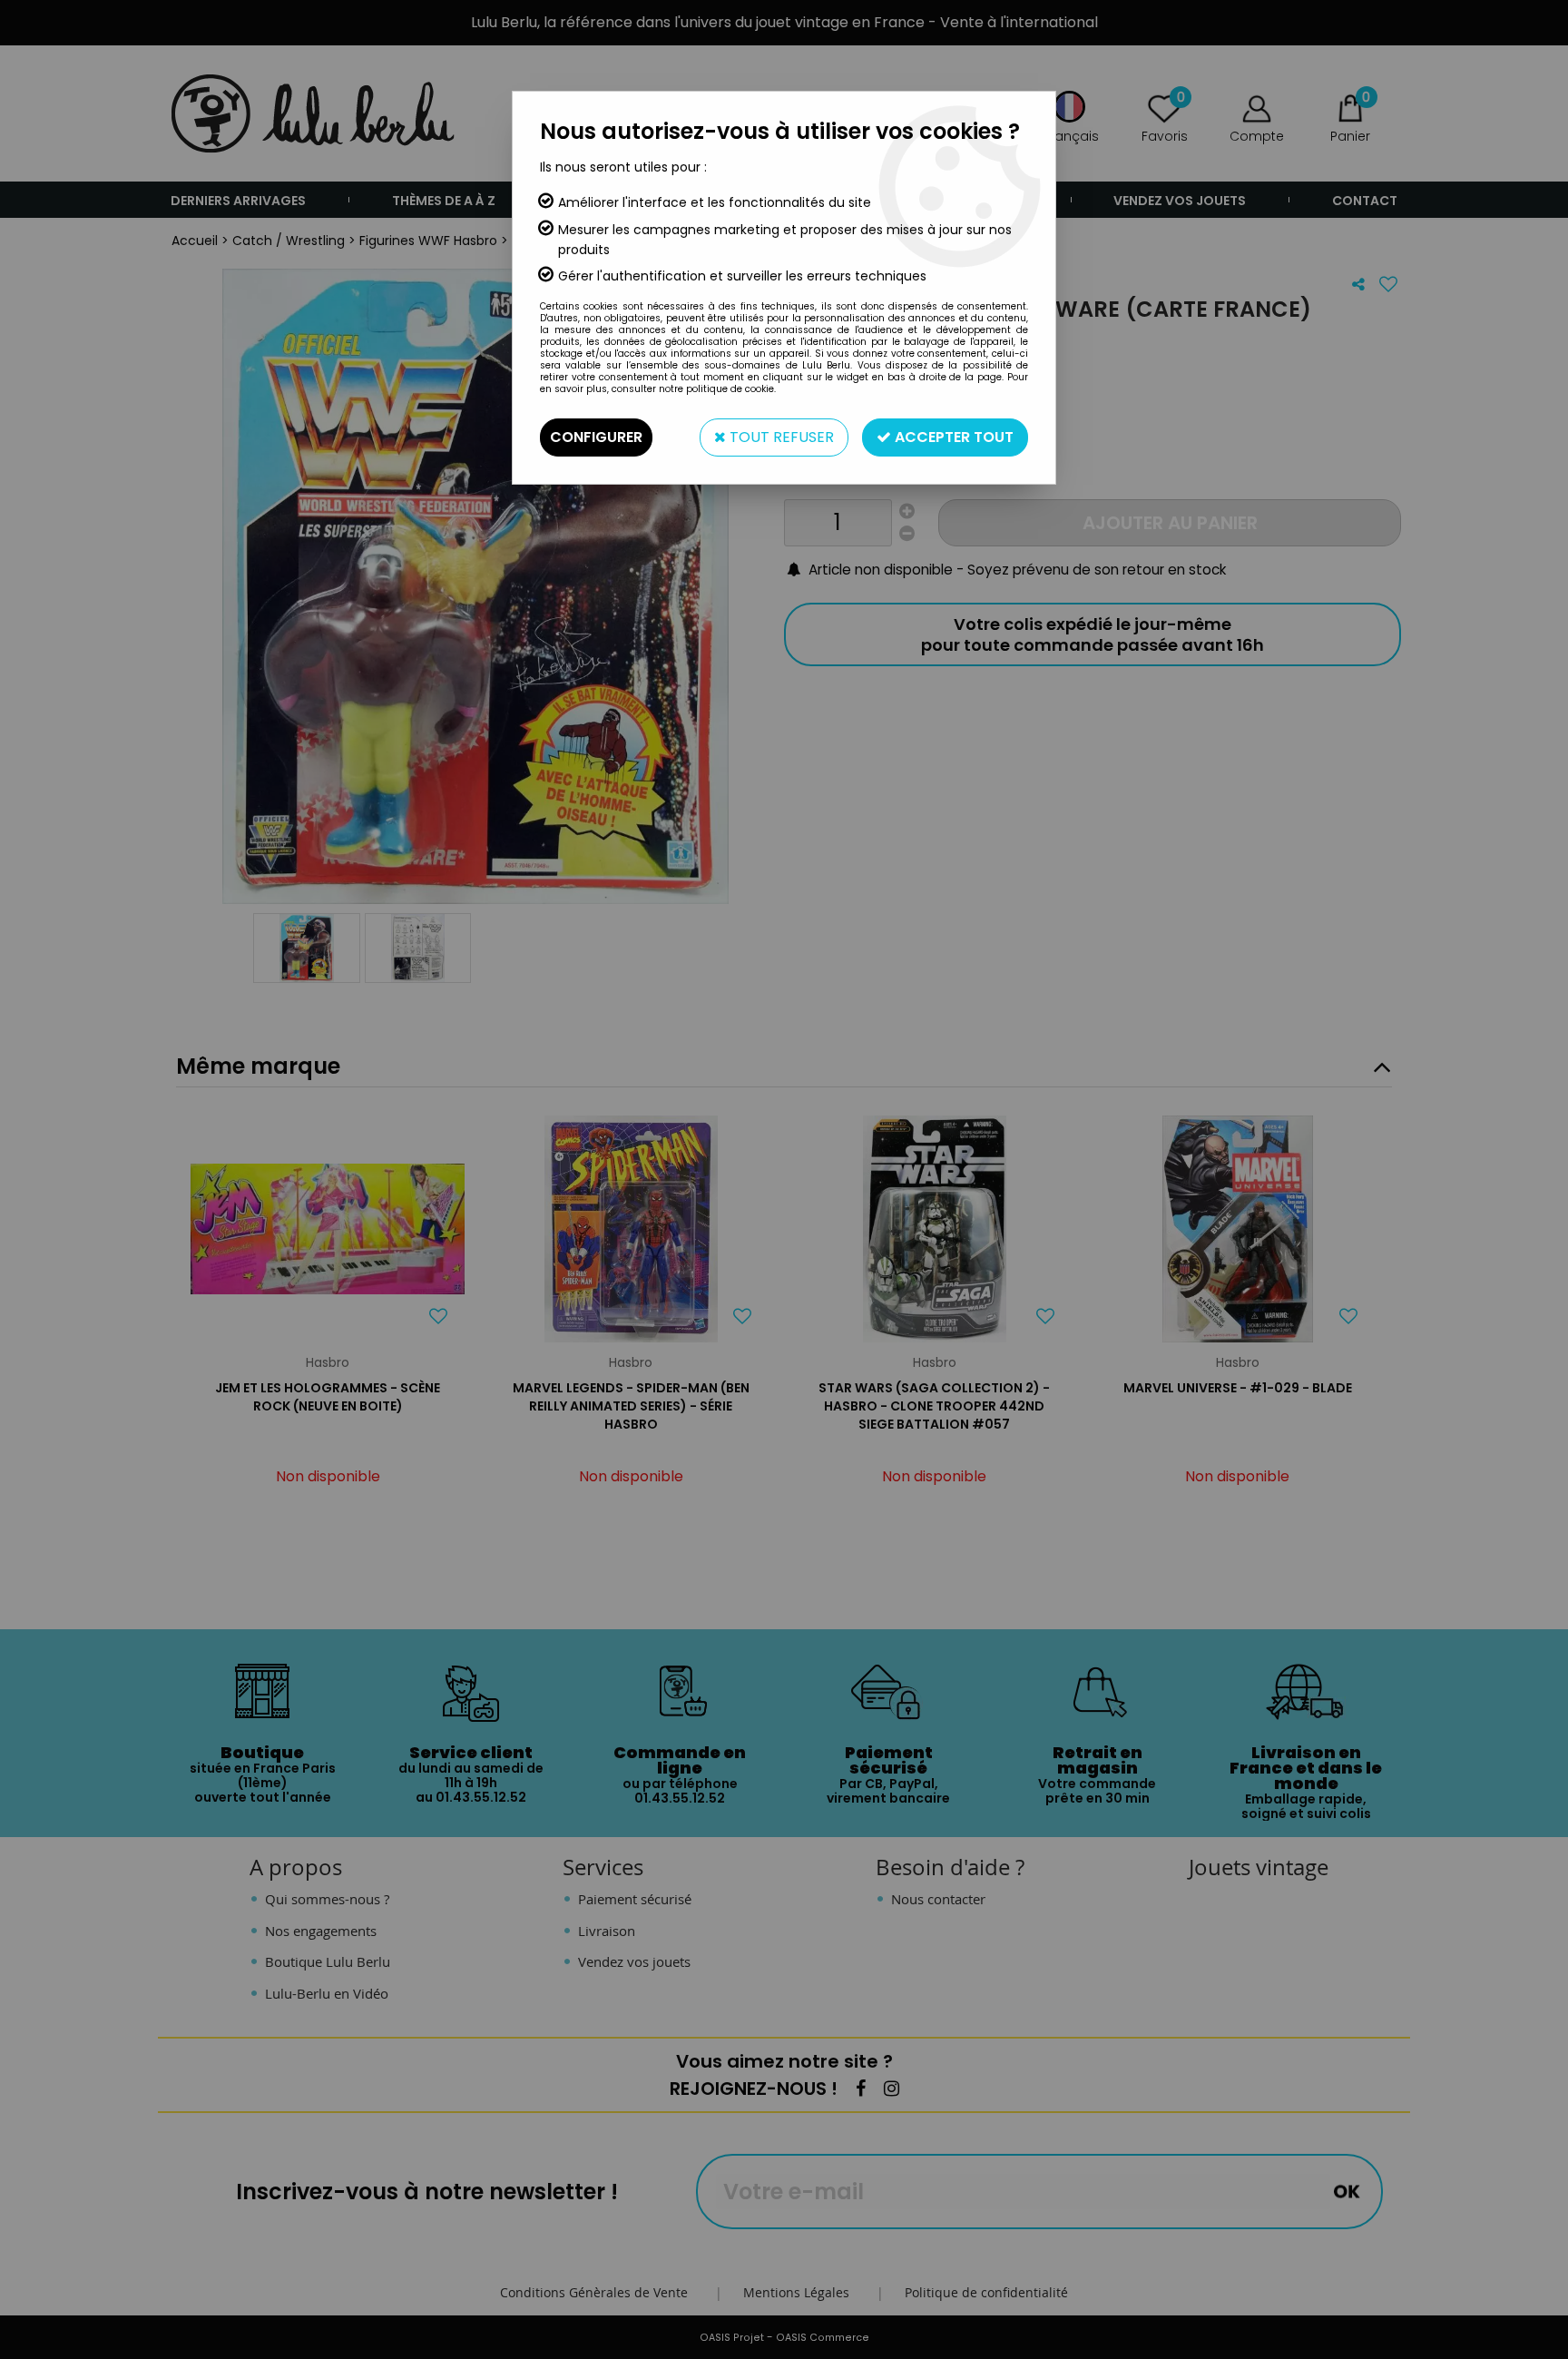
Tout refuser (780, 437)
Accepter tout (952, 437)
